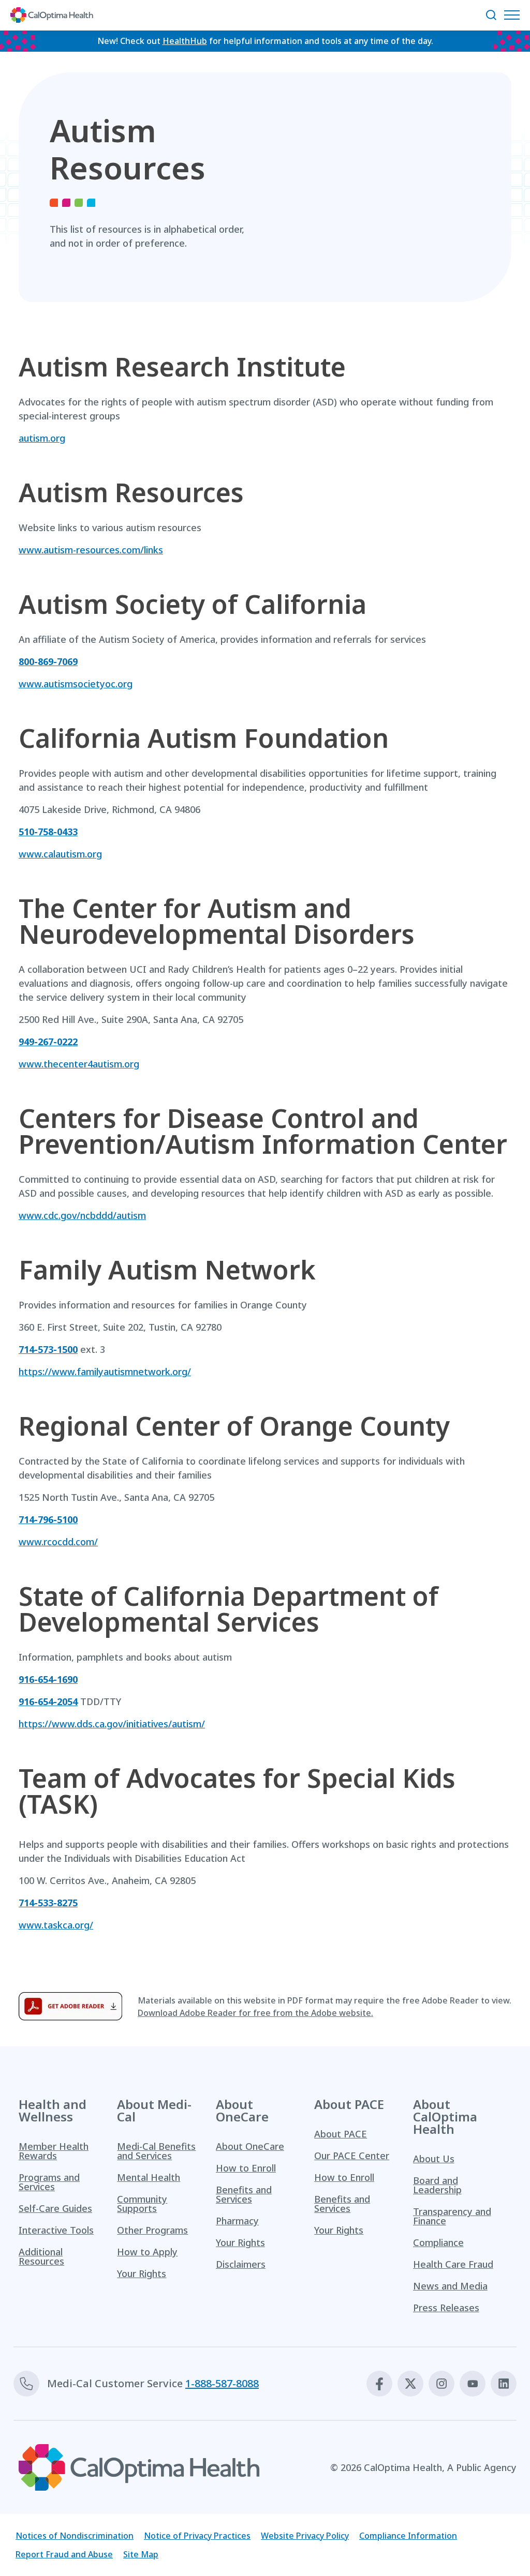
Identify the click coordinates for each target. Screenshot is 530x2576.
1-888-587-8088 (222, 2383)
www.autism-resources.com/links (91, 550)
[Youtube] (473, 2384)
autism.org (42, 438)
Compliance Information (408, 2536)
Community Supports (142, 2204)
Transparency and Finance (452, 2216)
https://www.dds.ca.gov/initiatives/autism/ (112, 1724)
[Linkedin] (504, 2384)
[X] (410, 2384)
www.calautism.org (60, 854)
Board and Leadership (437, 2185)
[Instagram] (441, 2384)
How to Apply (147, 2252)
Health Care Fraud (453, 2264)
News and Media (450, 2286)
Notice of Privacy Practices (197, 2536)
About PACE (341, 2134)
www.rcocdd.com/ (58, 1542)
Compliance (438, 2242)
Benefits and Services (244, 2194)
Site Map (141, 2554)
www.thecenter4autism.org (79, 1064)
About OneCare (250, 2146)
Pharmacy (237, 2221)
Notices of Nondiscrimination (75, 2536)
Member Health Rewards (54, 2151)
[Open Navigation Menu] (514, 15)
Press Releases (446, 2308)
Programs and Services (49, 2182)
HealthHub (185, 41)
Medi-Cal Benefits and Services (156, 2151)
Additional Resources (41, 2256)
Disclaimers (241, 2264)
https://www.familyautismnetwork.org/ (105, 1372)
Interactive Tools (56, 2230)
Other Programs (152, 2230)
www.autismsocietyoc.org (76, 684)
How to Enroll (246, 2168)
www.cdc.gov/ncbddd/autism (82, 1215)
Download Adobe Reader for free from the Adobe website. (255, 2013)
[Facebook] (379, 2384)
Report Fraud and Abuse (64, 2554)
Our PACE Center (352, 2156)
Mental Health (149, 2177)
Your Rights (142, 2273)
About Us (434, 2159)
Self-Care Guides (55, 2208)
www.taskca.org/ (56, 1925)
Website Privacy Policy (305, 2536)
